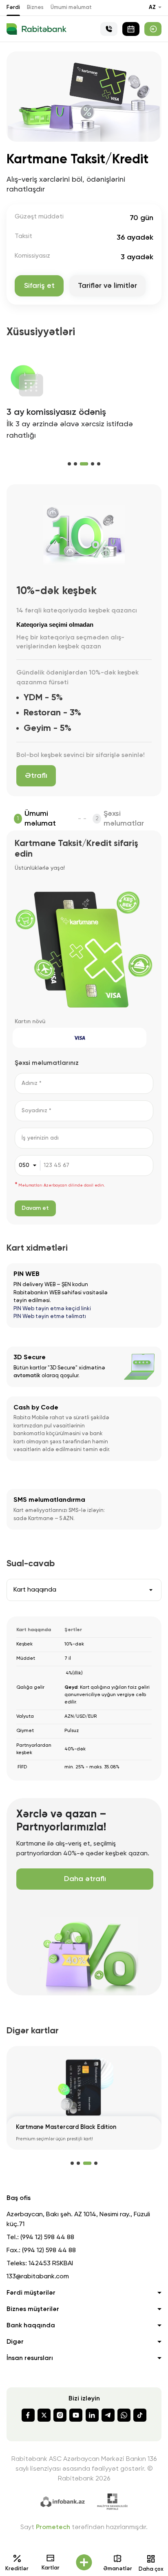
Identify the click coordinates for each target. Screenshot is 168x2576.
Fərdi (13, 8)
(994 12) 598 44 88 (47, 2238)
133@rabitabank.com (38, 2277)
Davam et (35, 1208)
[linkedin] (92, 2415)
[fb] (28, 2415)
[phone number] (109, 29)
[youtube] (76, 2415)
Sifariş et (39, 286)
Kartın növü (30, 1022)
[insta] (60, 2415)
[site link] (153, 29)
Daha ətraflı (85, 1879)
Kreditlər (17, 2569)
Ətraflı (36, 776)
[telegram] (108, 2415)
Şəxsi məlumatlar (124, 819)
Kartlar (51, 2568)
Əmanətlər (118, 2569)
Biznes (35, 8)
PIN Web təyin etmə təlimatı (50, 1317)
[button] (69, 464)
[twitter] (44, 2415)
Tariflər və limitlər (107, 286)
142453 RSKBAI (51, 2264)
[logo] (36, 29)
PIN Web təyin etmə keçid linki (52, 1309)
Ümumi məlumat (71, 8)
